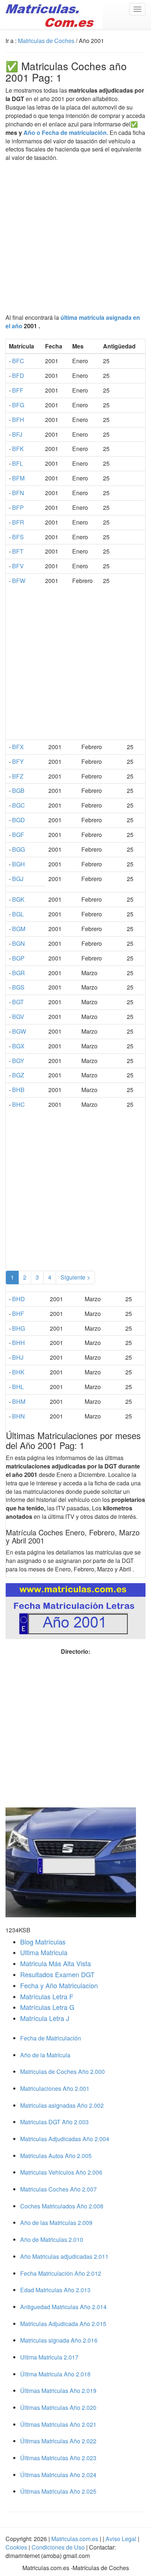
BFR (18, 522)
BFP (18, 507)
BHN (19, 1416)
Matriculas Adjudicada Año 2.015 (63, 2324)
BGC (19, 805)
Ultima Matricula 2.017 (49, 2357)
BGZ (18, 1075)
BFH (18, 420)
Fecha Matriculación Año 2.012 (61, 2273)
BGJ (18, 879)
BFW (19, 581)
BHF (18, 1314)
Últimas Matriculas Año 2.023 (58, 2458)
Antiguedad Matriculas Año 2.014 (63, 2307)
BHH (19, 1343)
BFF (18, 390)
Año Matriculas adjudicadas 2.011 (64, 2256)
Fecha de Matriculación (51, 2038)
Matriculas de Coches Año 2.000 (62, 2071)
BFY (18, 761)
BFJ (17, 434)
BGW (19, 1031)
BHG (19, 1328)
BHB (18, 1090)
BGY (18, 1061)
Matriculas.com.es (75, 2539)
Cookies (17, 2547)
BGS (18, 987)
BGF (18, 835)
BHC (19, 1104)
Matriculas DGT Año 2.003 (54, 2122)
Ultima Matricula (44, 1952)
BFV (18, 566)
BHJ (18, 1357)
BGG (19, 849)
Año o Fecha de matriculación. (66, 133)
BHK (18, 1372)
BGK (18, 899)
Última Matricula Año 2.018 (55, 2374)
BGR (19, 973)
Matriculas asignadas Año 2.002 (62, 2105)
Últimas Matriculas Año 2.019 (58, 2391)
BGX (18, 1046)
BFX (18, 747)
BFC (18, 361)
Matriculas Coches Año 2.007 (58, 2189)
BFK (18, 449)
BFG (18, 405)
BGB (18, 790)
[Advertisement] (75, 238)
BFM (18, 478)
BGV (18, 1017)
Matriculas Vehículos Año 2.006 (61, 2172)
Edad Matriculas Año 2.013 (55, 2290)
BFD (18, 375)
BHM (19, 1401)
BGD (19, 820)
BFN (18, 493)
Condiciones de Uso (58, 2547)
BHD (19, 1299)
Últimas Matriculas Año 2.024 (58, 2475)
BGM (19, 929)
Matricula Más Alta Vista (56, 1963)
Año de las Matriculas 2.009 (56, 2223)
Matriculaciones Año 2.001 (55, 2088)
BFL (18, 463)
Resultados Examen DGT (57, 1974)
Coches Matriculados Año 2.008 (62, 2206)
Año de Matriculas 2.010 (52, 2239)
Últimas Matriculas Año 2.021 (58, 2424)
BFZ (18, 776)
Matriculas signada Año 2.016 (59, 2340)
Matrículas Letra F (47, 1996)
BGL (18, 914)
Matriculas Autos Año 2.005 (56, 2156)
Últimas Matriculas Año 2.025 (58, 2491)
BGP (18, 958)
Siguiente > (75, 1277)
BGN (19, 943)
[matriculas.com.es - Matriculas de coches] (51, 14)
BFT (18, 551)
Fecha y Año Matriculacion (59, 1985)
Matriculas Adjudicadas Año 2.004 (65, 2139)
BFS (18, 537)
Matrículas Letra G (47, 2007)
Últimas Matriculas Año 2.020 (58, 2407)
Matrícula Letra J (45, 2018)
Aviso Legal (122, 2539)
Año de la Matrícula (45, 2055)
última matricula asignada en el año (73, 322)
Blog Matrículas (43, 1942)
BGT (18, 1002)
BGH (19, 864)
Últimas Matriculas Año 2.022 (58, 2441)
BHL (18, 1387)
